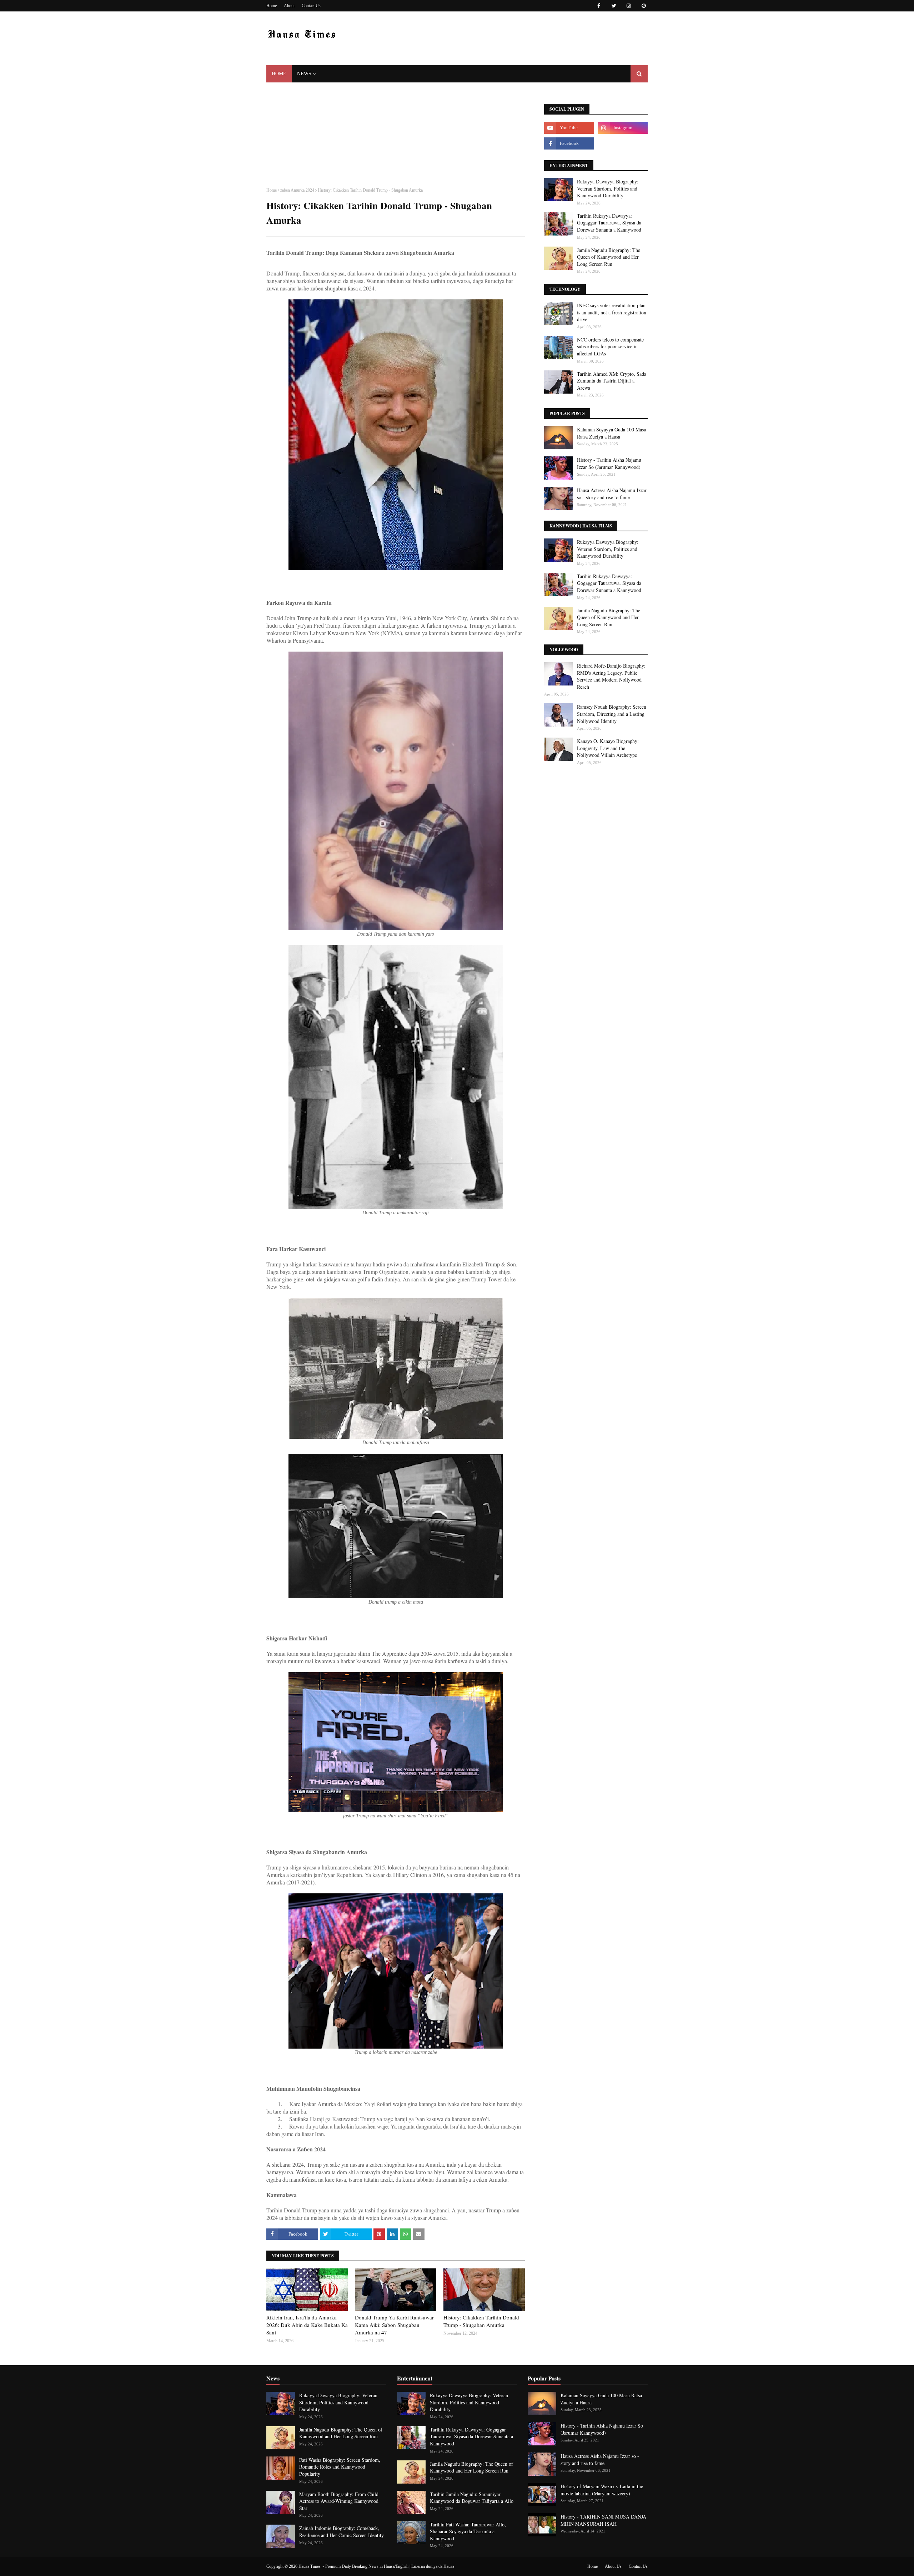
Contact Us (311, 6)
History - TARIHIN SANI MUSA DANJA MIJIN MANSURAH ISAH (603, 2520)
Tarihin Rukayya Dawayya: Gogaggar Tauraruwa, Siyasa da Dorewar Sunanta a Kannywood (609, 223)
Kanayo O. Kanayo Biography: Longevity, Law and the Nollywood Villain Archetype (608, 748)
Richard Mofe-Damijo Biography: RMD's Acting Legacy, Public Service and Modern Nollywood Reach (611, 676)
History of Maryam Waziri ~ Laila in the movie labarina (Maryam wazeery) (602, 2490)
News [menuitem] (304, 74)
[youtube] (569, 128)
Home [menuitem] (279, 74)
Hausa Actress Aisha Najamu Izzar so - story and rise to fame (612, 494)
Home (272, 6)
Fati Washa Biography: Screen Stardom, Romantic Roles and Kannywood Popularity (340, 2467)
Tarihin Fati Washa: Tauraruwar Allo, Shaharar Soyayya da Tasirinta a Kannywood (468, 2531)
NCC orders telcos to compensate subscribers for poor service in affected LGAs (610, 346)
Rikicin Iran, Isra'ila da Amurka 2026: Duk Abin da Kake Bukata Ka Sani (307, 2325)
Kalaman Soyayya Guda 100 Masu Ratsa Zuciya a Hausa (612, 433)
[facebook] (599, 6)
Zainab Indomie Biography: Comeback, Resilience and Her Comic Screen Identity (342, 2532)
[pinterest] (643, 6)
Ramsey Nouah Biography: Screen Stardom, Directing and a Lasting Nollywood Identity (612, 714)
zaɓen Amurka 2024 (297, 190)
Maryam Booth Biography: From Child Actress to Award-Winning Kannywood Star (339, 2501)
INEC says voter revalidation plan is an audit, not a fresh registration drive (612, 312)
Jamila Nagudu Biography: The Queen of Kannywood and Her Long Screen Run (609, 257)
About (289, 6)
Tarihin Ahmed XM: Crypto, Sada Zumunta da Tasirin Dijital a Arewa (612, 381)
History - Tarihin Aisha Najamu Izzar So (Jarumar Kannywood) (609, 463)
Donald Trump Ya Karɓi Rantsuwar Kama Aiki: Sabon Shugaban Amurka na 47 (394, 2325)
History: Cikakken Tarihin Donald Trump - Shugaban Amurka (481, 2321)
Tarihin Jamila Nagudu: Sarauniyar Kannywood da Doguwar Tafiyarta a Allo (472, 2498)
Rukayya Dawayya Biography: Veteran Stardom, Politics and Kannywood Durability (608, 188)
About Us (613, 2566)
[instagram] (629, 6)
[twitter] (614, 6)
